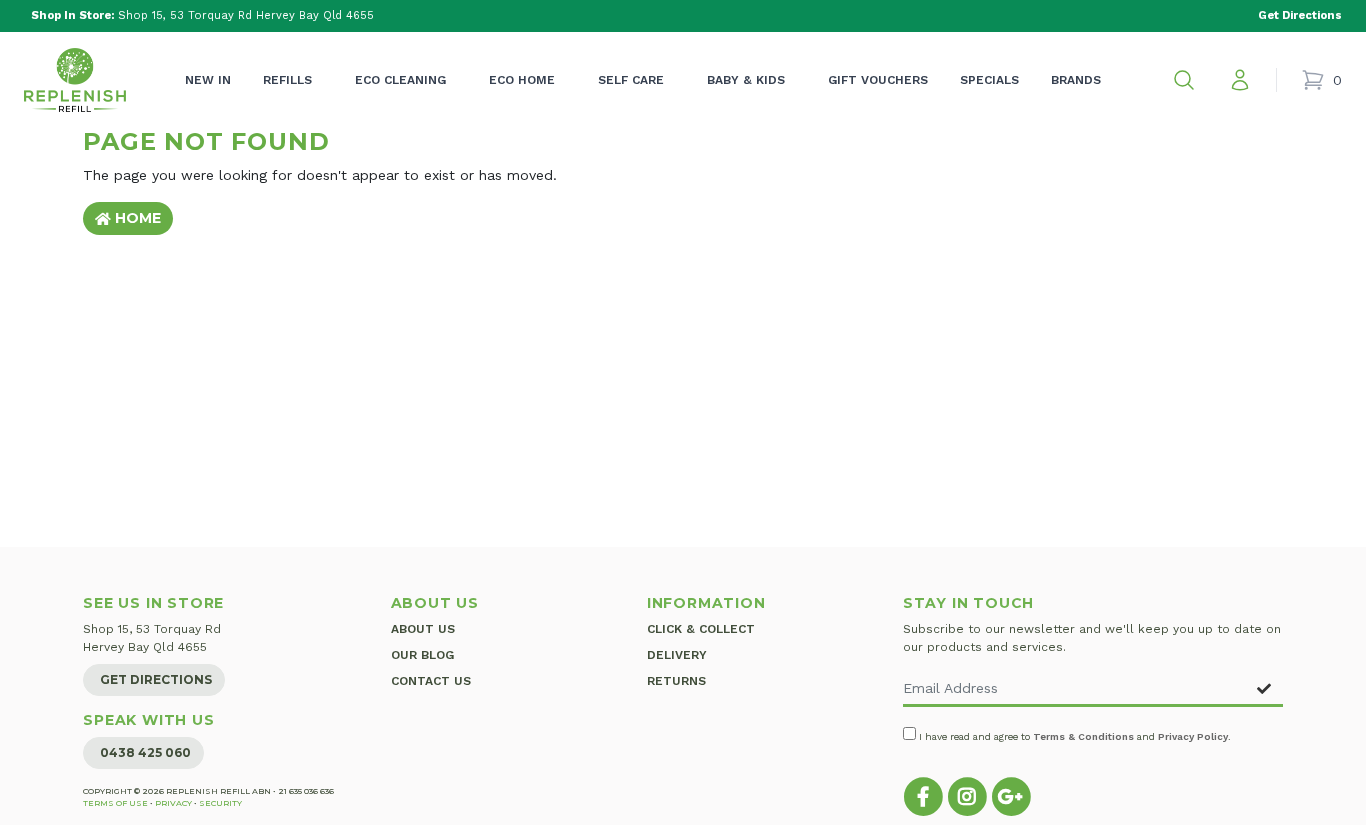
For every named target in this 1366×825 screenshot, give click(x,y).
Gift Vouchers (878, 80)
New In (208, 80)
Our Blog (422, 655)
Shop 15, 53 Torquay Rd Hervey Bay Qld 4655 (202, 15)
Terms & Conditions (1083, 736)
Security (220, 803)
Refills (287, 80)
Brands (1076, 80)
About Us (423, 629)
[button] (1184, 80)
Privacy (173, 803)
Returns (676, 681)
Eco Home (522, 80)
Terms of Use (115, 803)
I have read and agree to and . (1073, 736)
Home (136, 218)
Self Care (631, 80)
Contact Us (431, 681)
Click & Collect (701, 629)
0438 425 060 (145, 752)
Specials (989, 80)
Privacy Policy (1193, 736)
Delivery (677, 655)
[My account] (1240, 80)
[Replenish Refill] (75, 80)
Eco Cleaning (400, 80)
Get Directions (156, 679)
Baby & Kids (746, 80)
